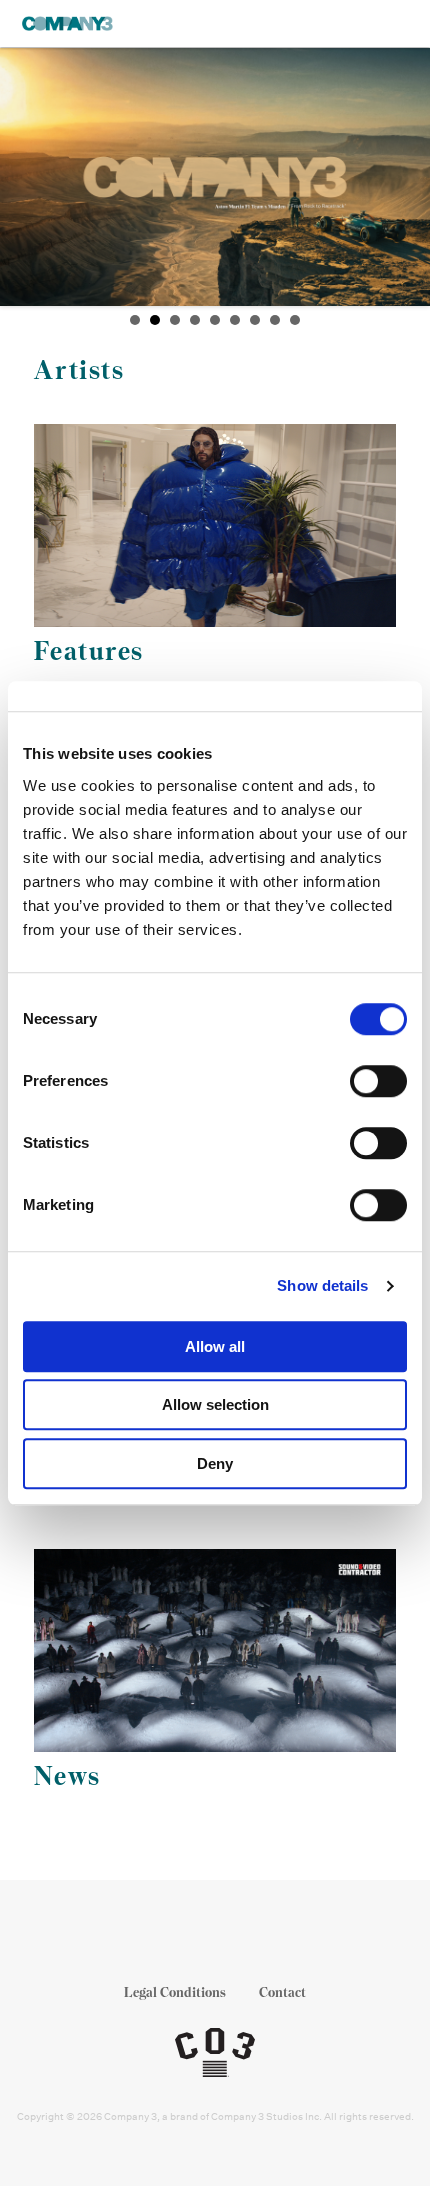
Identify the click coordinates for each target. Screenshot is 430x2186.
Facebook (158, 1941)
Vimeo (272, 1941)
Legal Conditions (175, 1992)
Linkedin (234, 1941)
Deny (215, 1463)
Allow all (215, 1346)
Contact (282, 1992)
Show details (322, 1285)
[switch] (378, 1081)
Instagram (196, 1941)
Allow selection (215, 1404)
